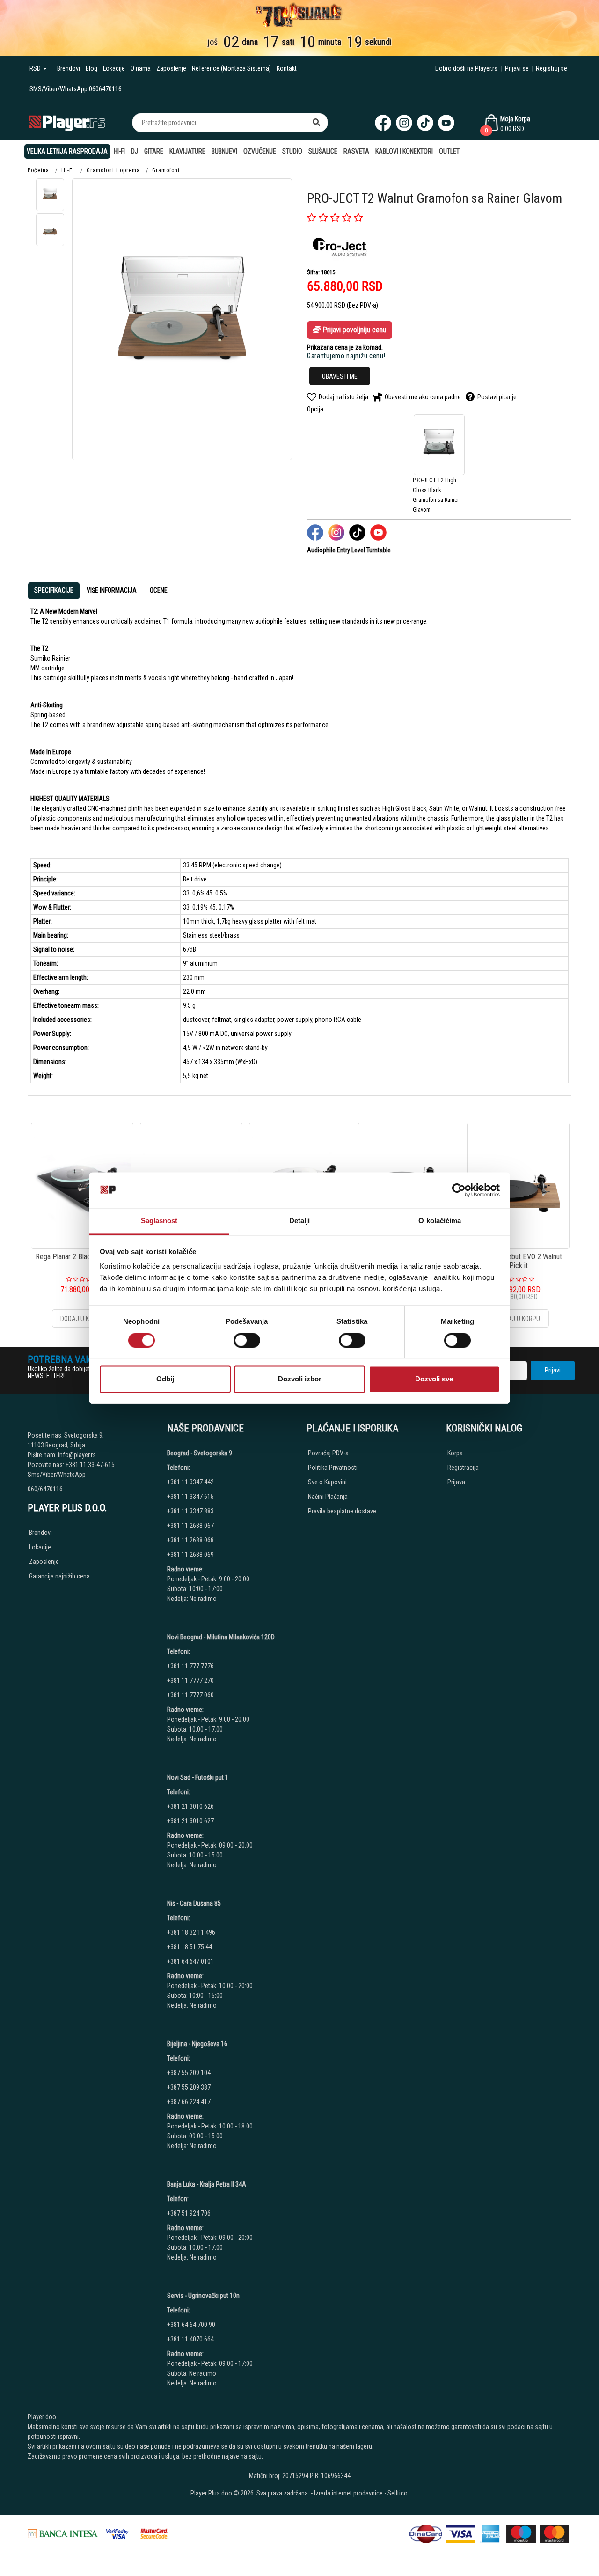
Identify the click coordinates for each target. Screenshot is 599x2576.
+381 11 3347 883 (190, 1511)
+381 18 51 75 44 (190, 1947)
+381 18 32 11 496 (191, 1932)
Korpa (455, 1453)
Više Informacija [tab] (112, 590)
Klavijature (187, 151)
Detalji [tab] (300, 1221)
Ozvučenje (260, 151)
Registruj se (552, 68)
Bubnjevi (224, 151)
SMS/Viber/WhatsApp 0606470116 (76, 89)
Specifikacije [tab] (54, 590)
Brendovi (69, 68)
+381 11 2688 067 (190, 1526)
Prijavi (553, 1370)
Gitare (154, 151)
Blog (91, 68)
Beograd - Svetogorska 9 (200, 1453)
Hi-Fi (119, 151)
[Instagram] (404, 123)
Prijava (456, 1482)
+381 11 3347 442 (190, 1482)
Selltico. (398, 2493)
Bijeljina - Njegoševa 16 (197, 2044)
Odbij (165, 1379)
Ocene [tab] (159, 590)
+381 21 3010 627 (190, 1821)
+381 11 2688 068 (190, 1540)
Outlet (449, 151)
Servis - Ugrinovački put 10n (203, 2296)
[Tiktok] (425, 123)
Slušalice (323, 151)
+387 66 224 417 (189, 2102)
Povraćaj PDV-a (328, 1453)
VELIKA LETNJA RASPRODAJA (67, 151)
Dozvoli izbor (300, 1379)
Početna (38, 170)
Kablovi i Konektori (404, 151)
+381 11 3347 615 (190, 1497)
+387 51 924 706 (189, 2213)
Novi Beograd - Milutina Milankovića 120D (221, 1637)
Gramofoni (166, 170)
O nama (141, 68)
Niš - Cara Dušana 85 (194, 1903)
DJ (135, 151)
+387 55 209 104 (189, 2073)
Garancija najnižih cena (59, 1576)
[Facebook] (383, 123)
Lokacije (114, 68)
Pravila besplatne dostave (342, 1511)
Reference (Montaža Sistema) (231, 68)
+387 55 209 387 (189, 2087)
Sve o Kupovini (327, 1482)
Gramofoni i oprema (113, 170)
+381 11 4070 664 (190, 2339)
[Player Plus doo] (67, 122)
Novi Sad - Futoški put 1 (198, 1777)
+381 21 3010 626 (190, 1806)
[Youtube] (446, 123)
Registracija (463, 1468)
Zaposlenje (171, 68)
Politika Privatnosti (333, 1468)
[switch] (247, 1340)
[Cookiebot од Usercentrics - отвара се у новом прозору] (459, 1190)
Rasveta (356, 151)
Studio (292, 151)
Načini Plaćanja (328, 1497)
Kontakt (287, 68)
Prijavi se (517, 68)
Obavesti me (340, 376)
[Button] (316, 123)
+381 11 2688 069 (190, 1555)
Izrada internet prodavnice (348, 2493)
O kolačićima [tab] (440, 1221)
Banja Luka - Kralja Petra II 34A (207, 2184)
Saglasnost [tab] (159, 1221)
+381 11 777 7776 (191, 1666)
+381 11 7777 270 (191, 1681)
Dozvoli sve (434, 1379)
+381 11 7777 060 (191, 1695)
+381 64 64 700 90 (191, 2325)
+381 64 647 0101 (190, 1961)
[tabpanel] (299, 845)
